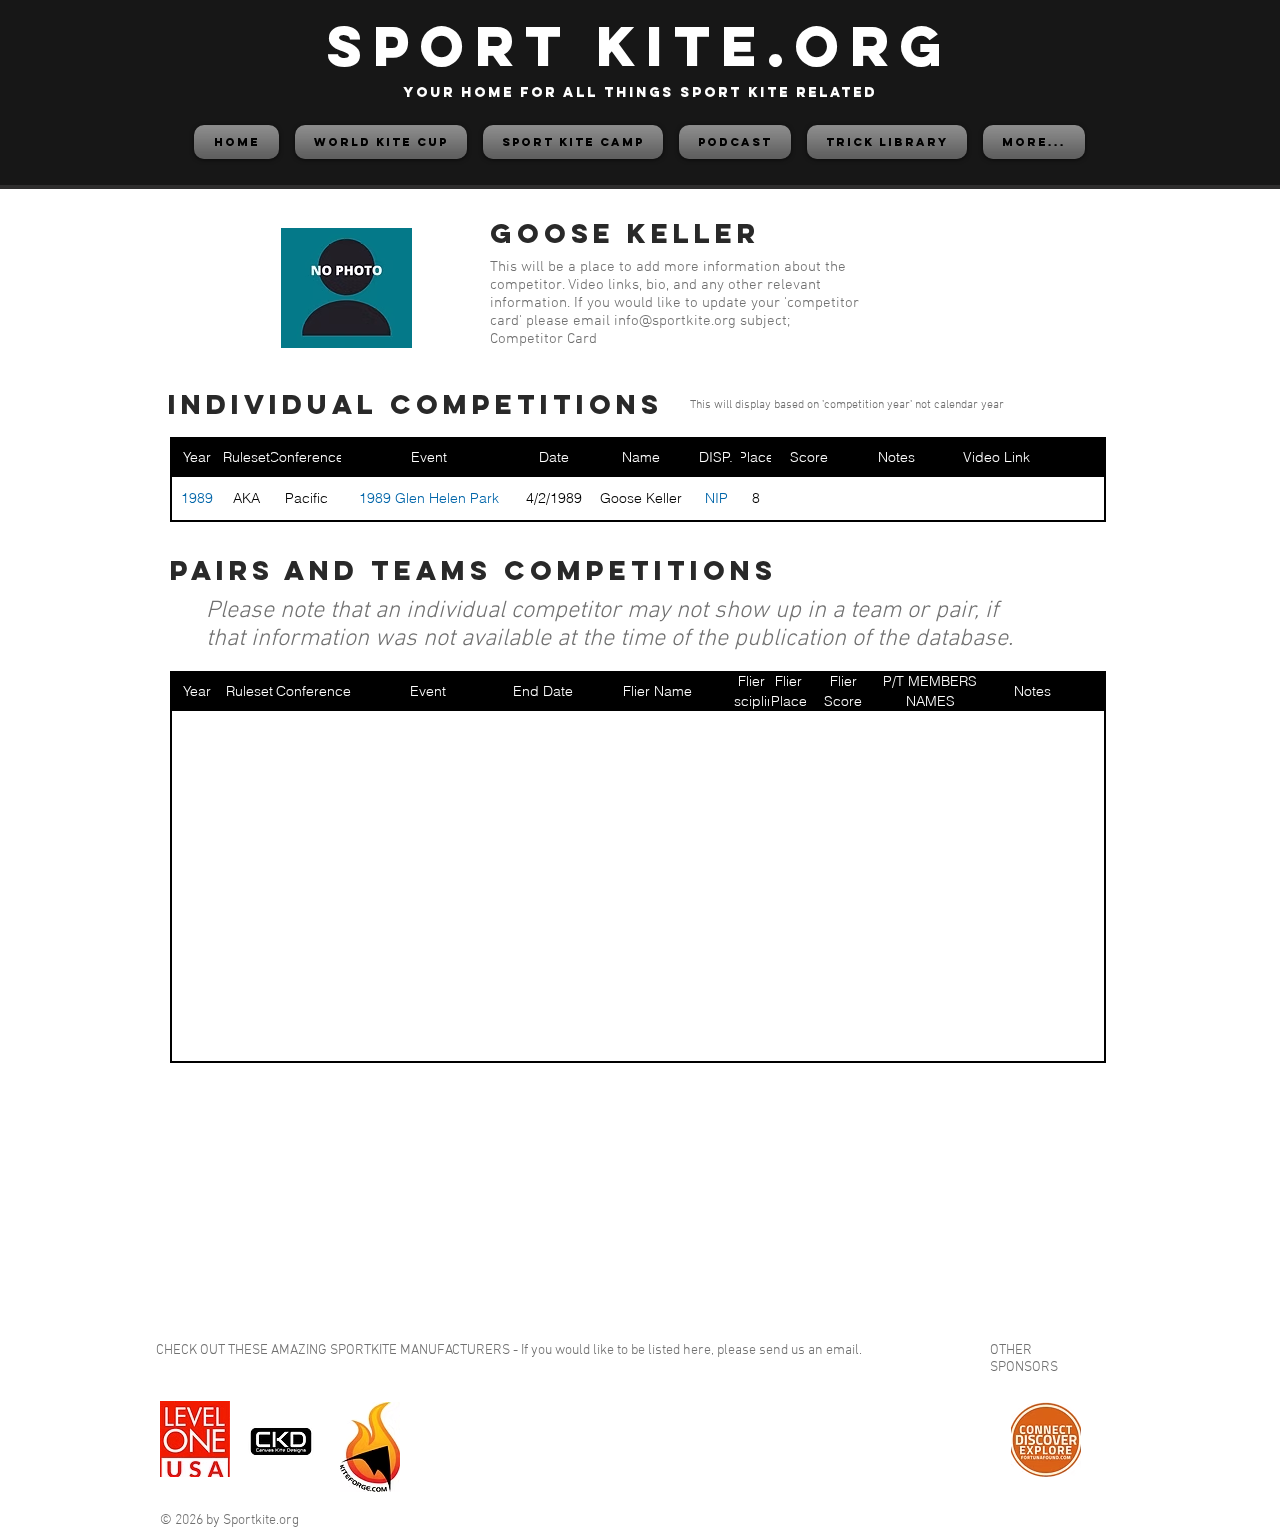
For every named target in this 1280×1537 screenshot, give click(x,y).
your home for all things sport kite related (640, 92)
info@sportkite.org (675, 321)
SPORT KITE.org (640, 45)
